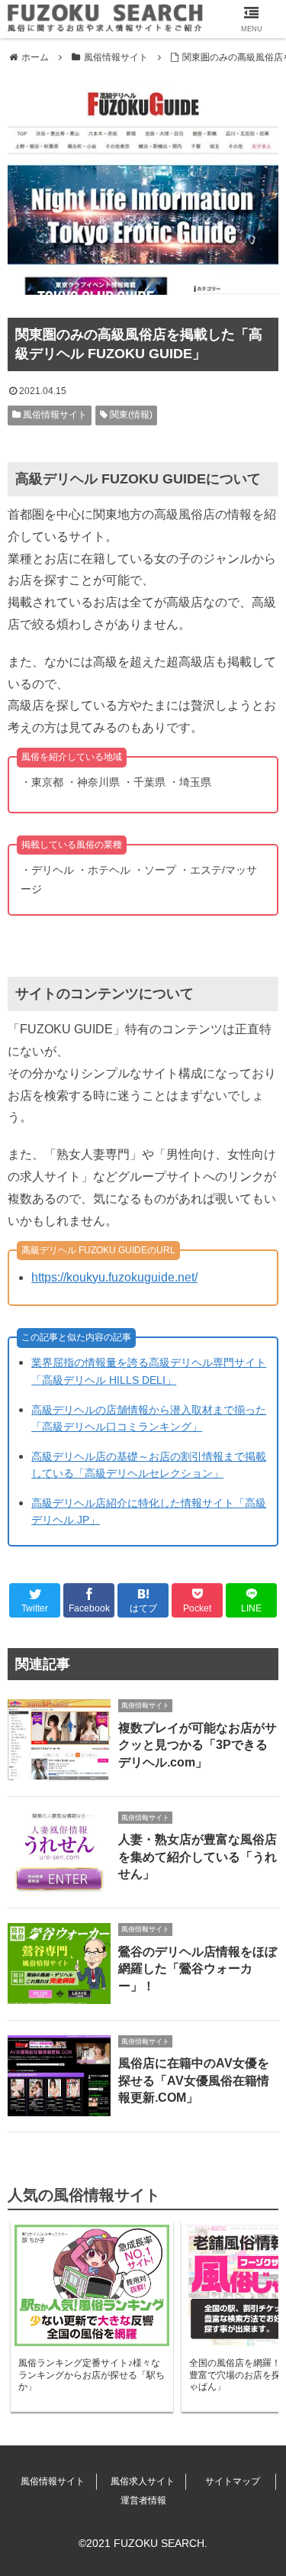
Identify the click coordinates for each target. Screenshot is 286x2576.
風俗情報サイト (54, 415)
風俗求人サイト (143, 2481)
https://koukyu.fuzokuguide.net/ (114, 1277)
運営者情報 (143, 2500)
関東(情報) (130, 415)
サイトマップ (233, 2481)
